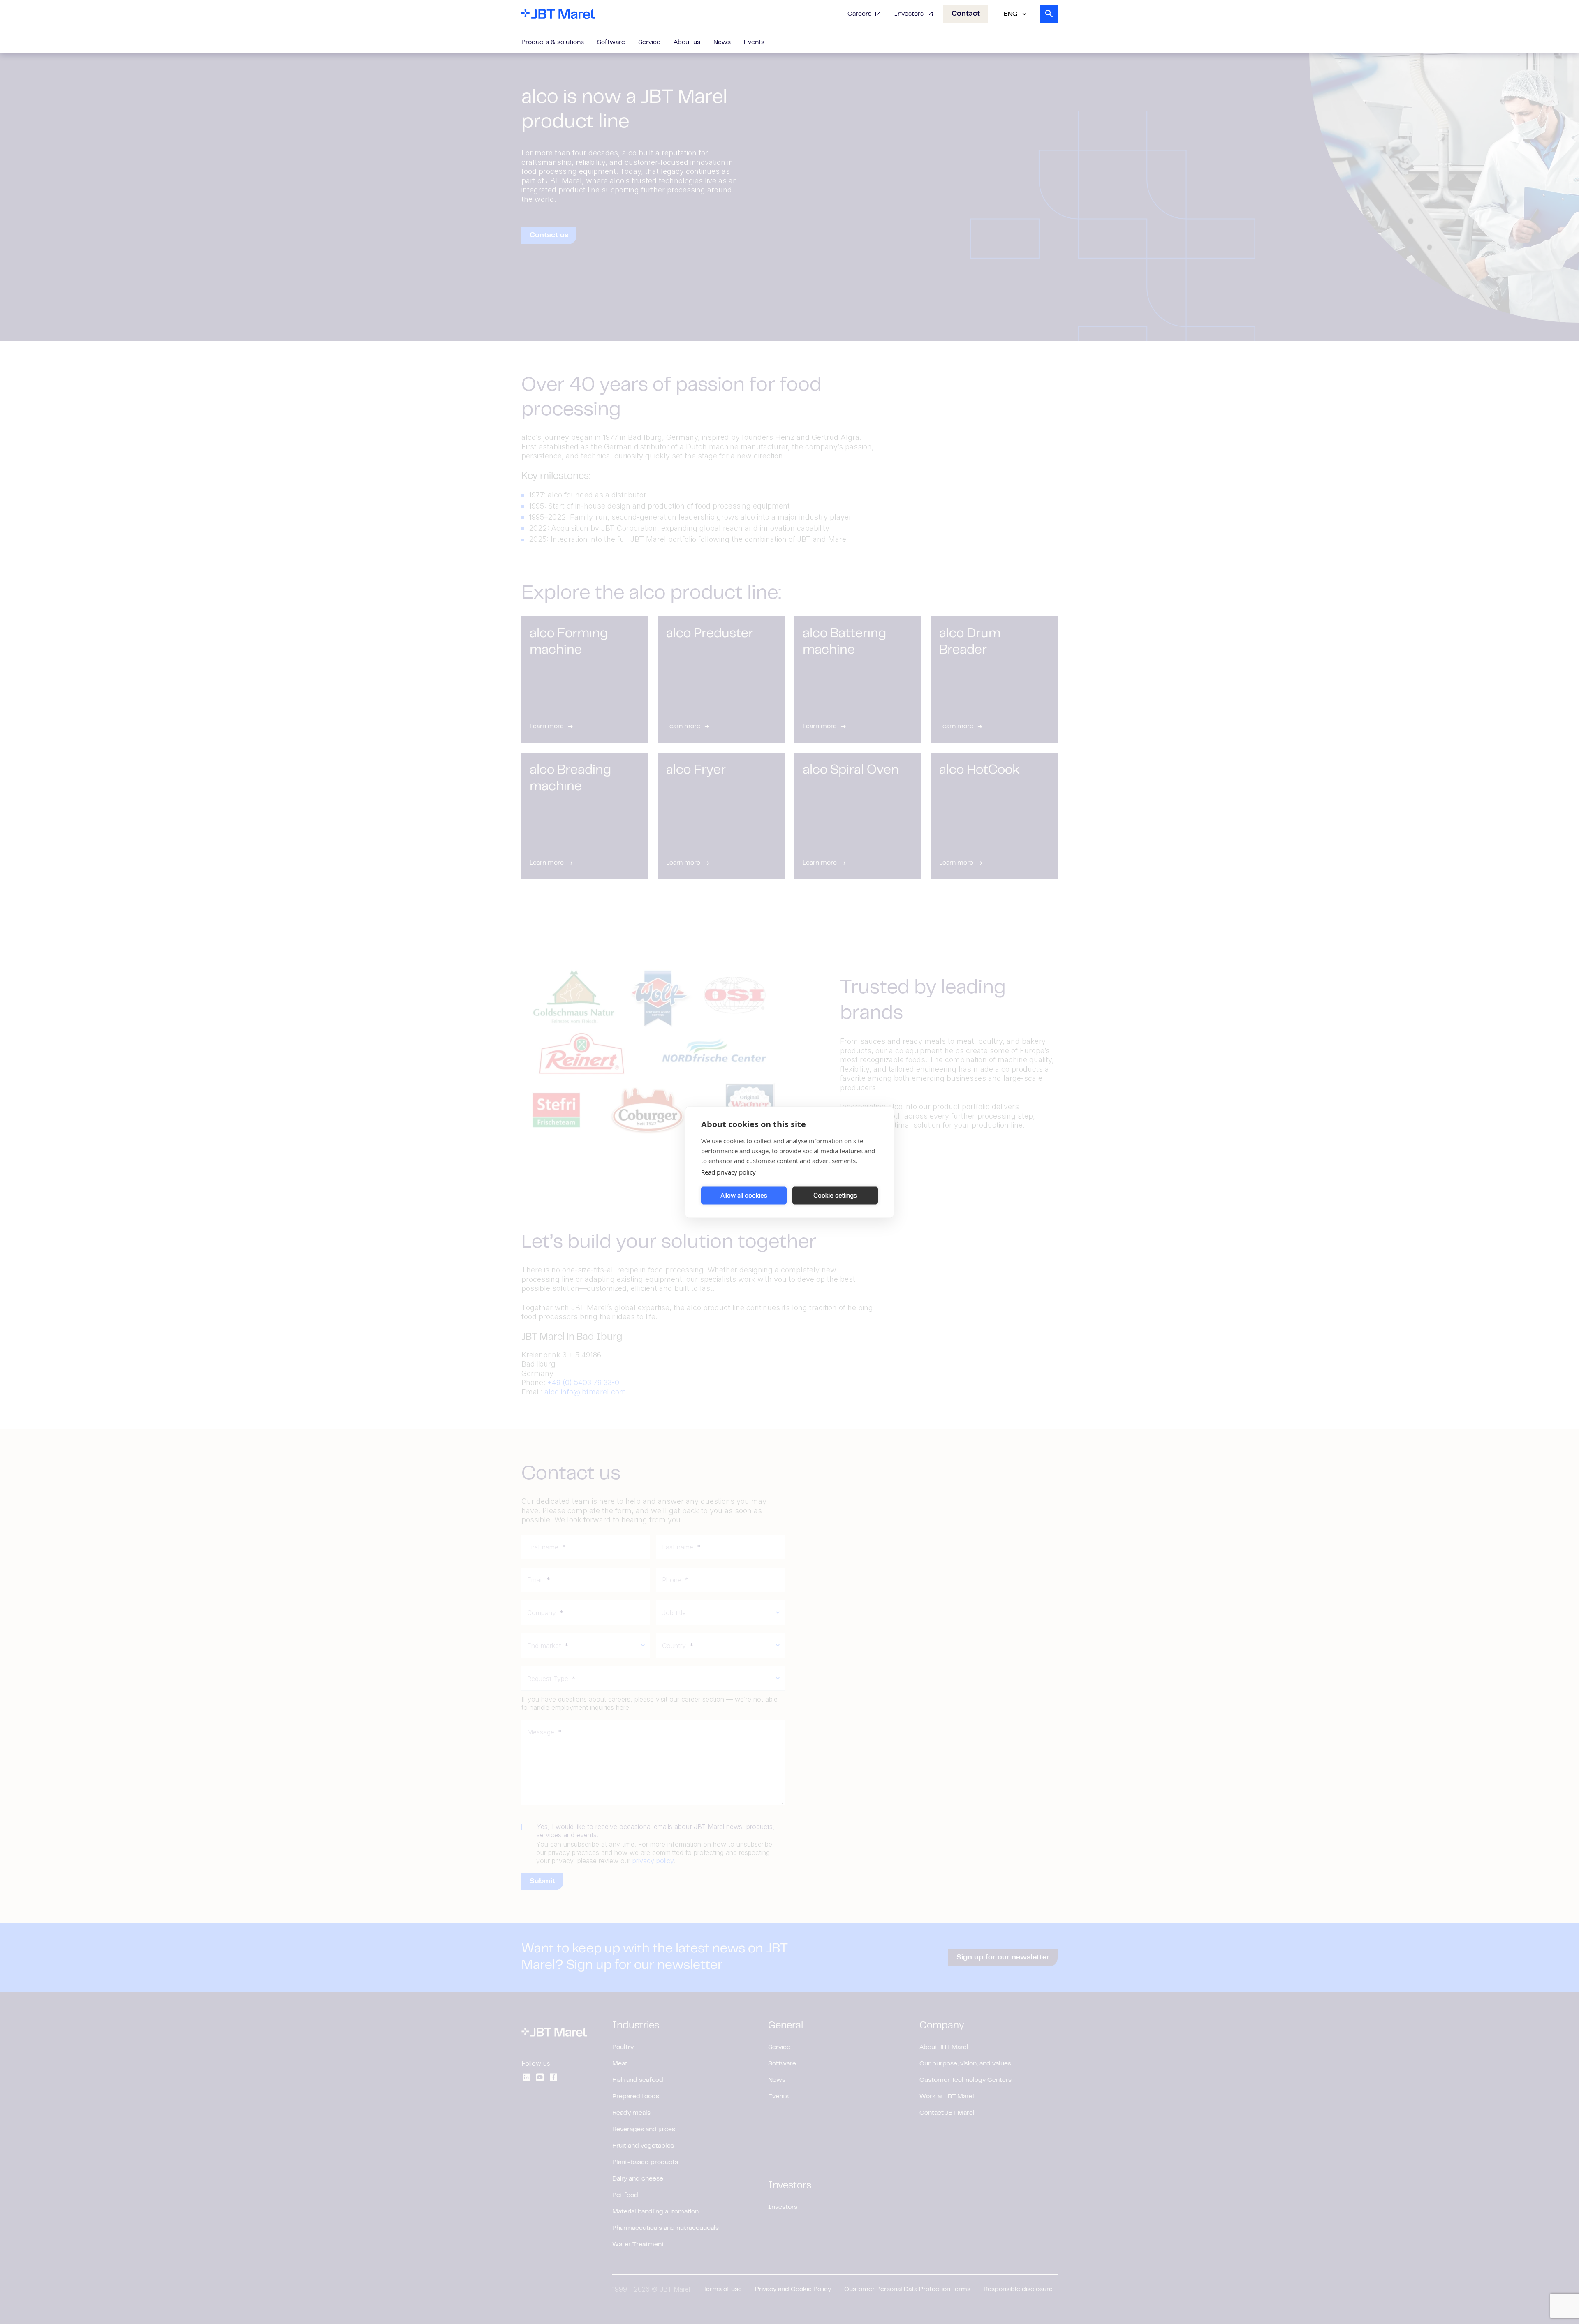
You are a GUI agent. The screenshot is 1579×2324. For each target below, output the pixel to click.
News (722, 42)
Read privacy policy (728, 1172)
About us (687, 42)
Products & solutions (553, 42)
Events (754, 42)
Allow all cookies (744, 1195)
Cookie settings (835, 1195)
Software (611, 42)
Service (649, 42)
